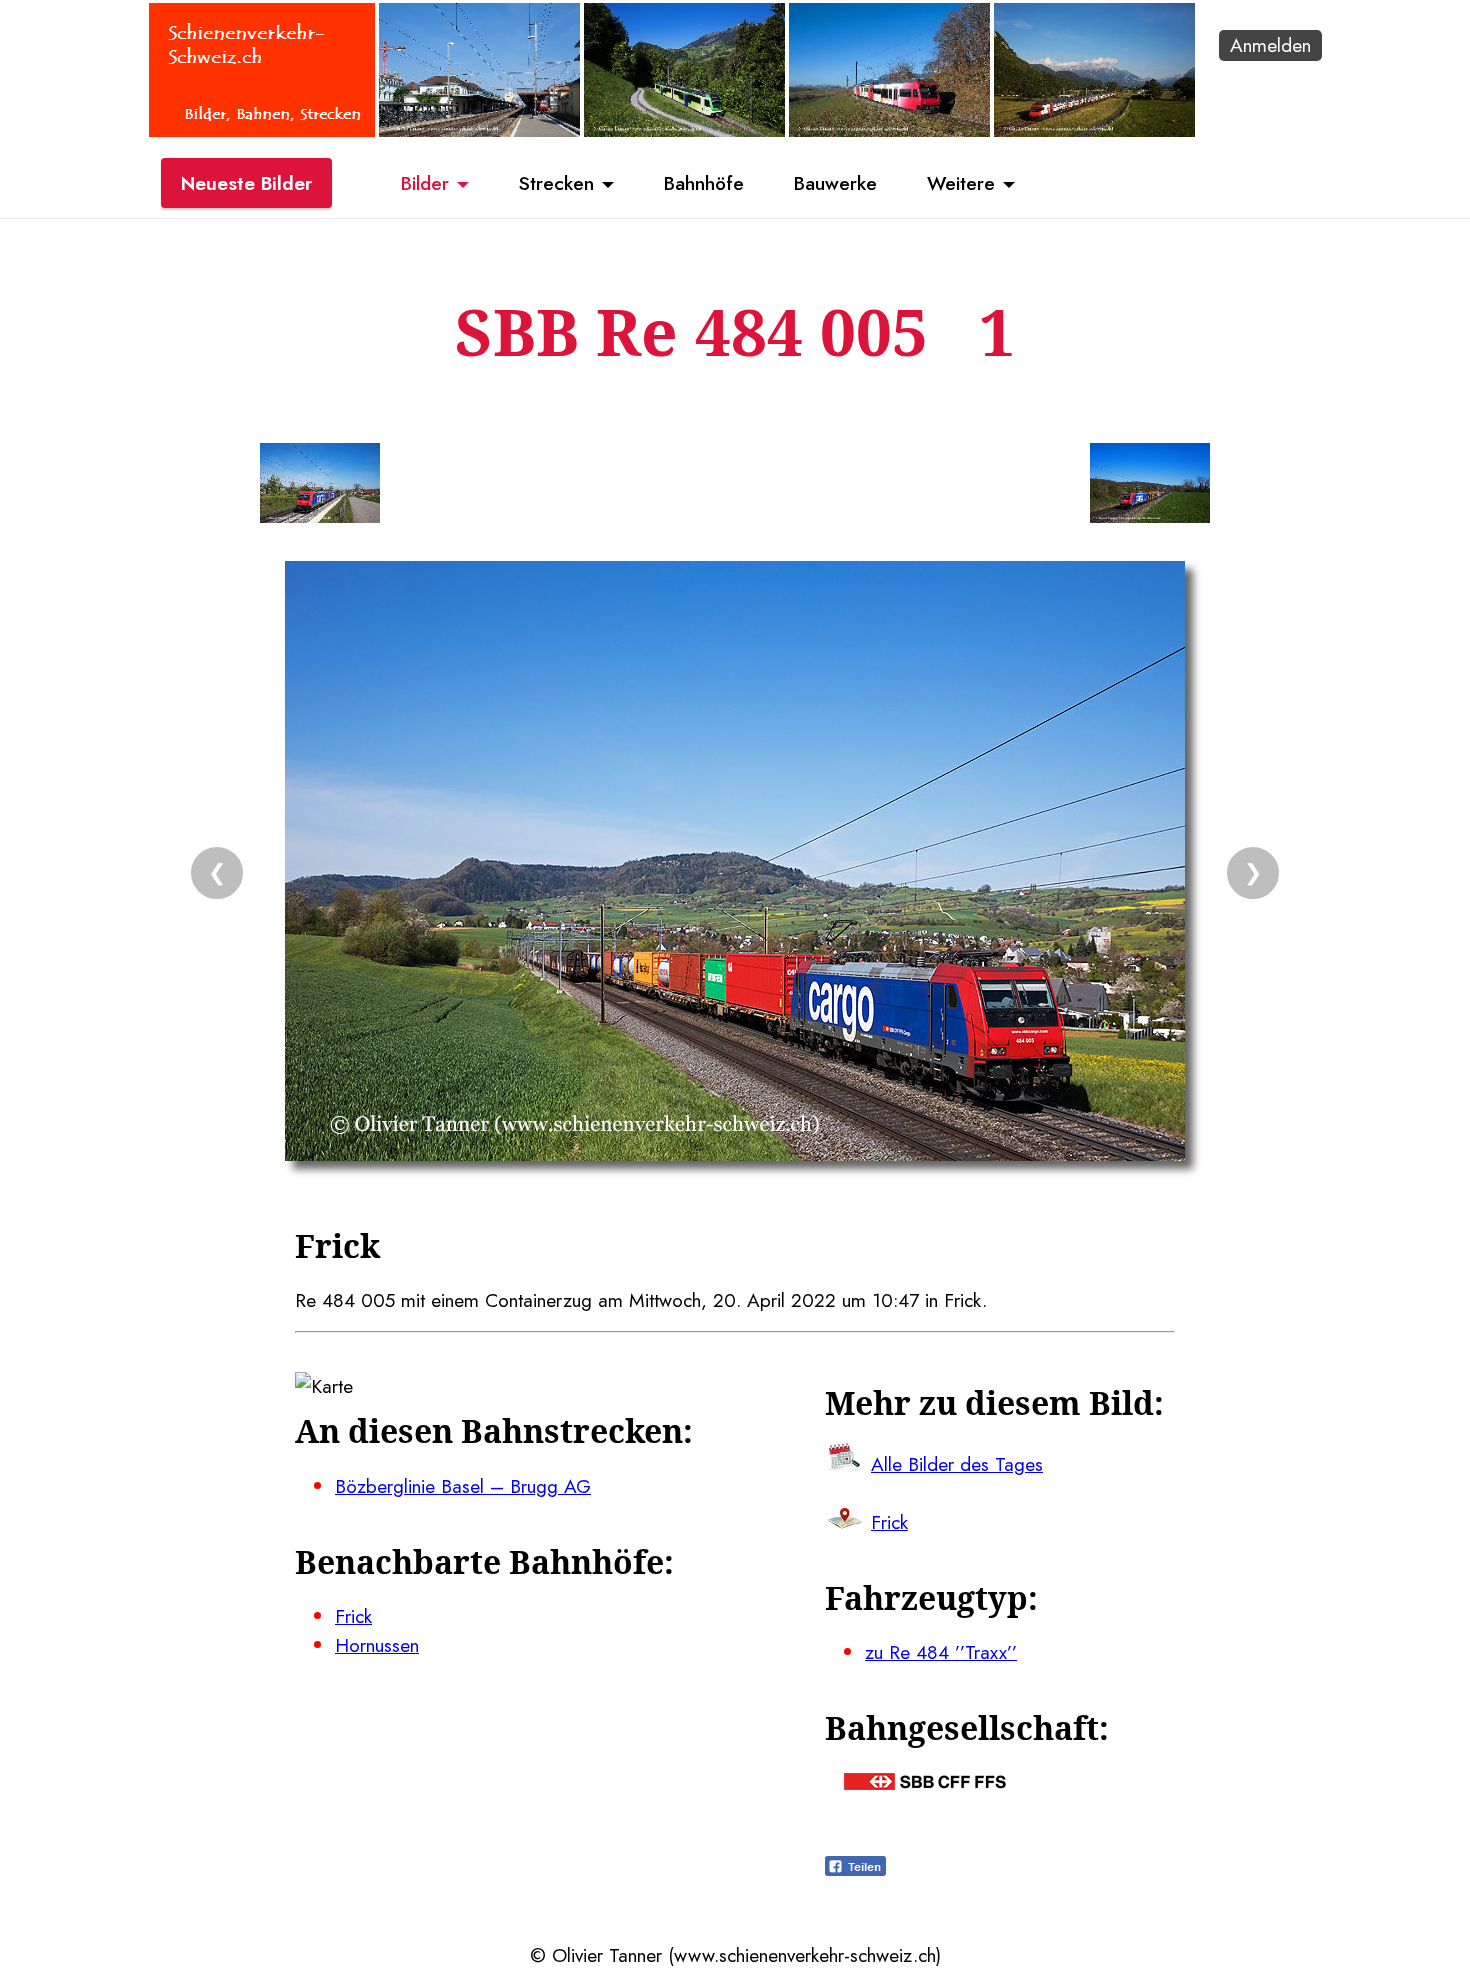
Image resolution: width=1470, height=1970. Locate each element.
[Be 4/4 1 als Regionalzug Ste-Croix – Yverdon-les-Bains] (889, 130)
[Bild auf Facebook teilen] (855, 1869)
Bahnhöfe (704, 183)
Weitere (961, 183)
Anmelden (1270, 45)
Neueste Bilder (246, 183)
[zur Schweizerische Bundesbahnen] (925, 1783)
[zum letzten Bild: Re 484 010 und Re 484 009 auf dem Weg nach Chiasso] (320, 487)
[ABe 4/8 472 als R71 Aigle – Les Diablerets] (684, 130)
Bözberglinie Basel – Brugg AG (463, 1486)
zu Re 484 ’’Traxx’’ (941, 1652)
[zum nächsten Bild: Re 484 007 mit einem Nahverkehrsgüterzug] (1150, 487)
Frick (353, 1616)
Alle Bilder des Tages (957, 1464)
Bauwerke (835, 183)
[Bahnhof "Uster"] (479, 130)
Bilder (425, 183)
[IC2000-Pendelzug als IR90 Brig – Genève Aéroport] (1094, 130)
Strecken (556, 183)
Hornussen (377, 1645)
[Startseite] (262, 130)
